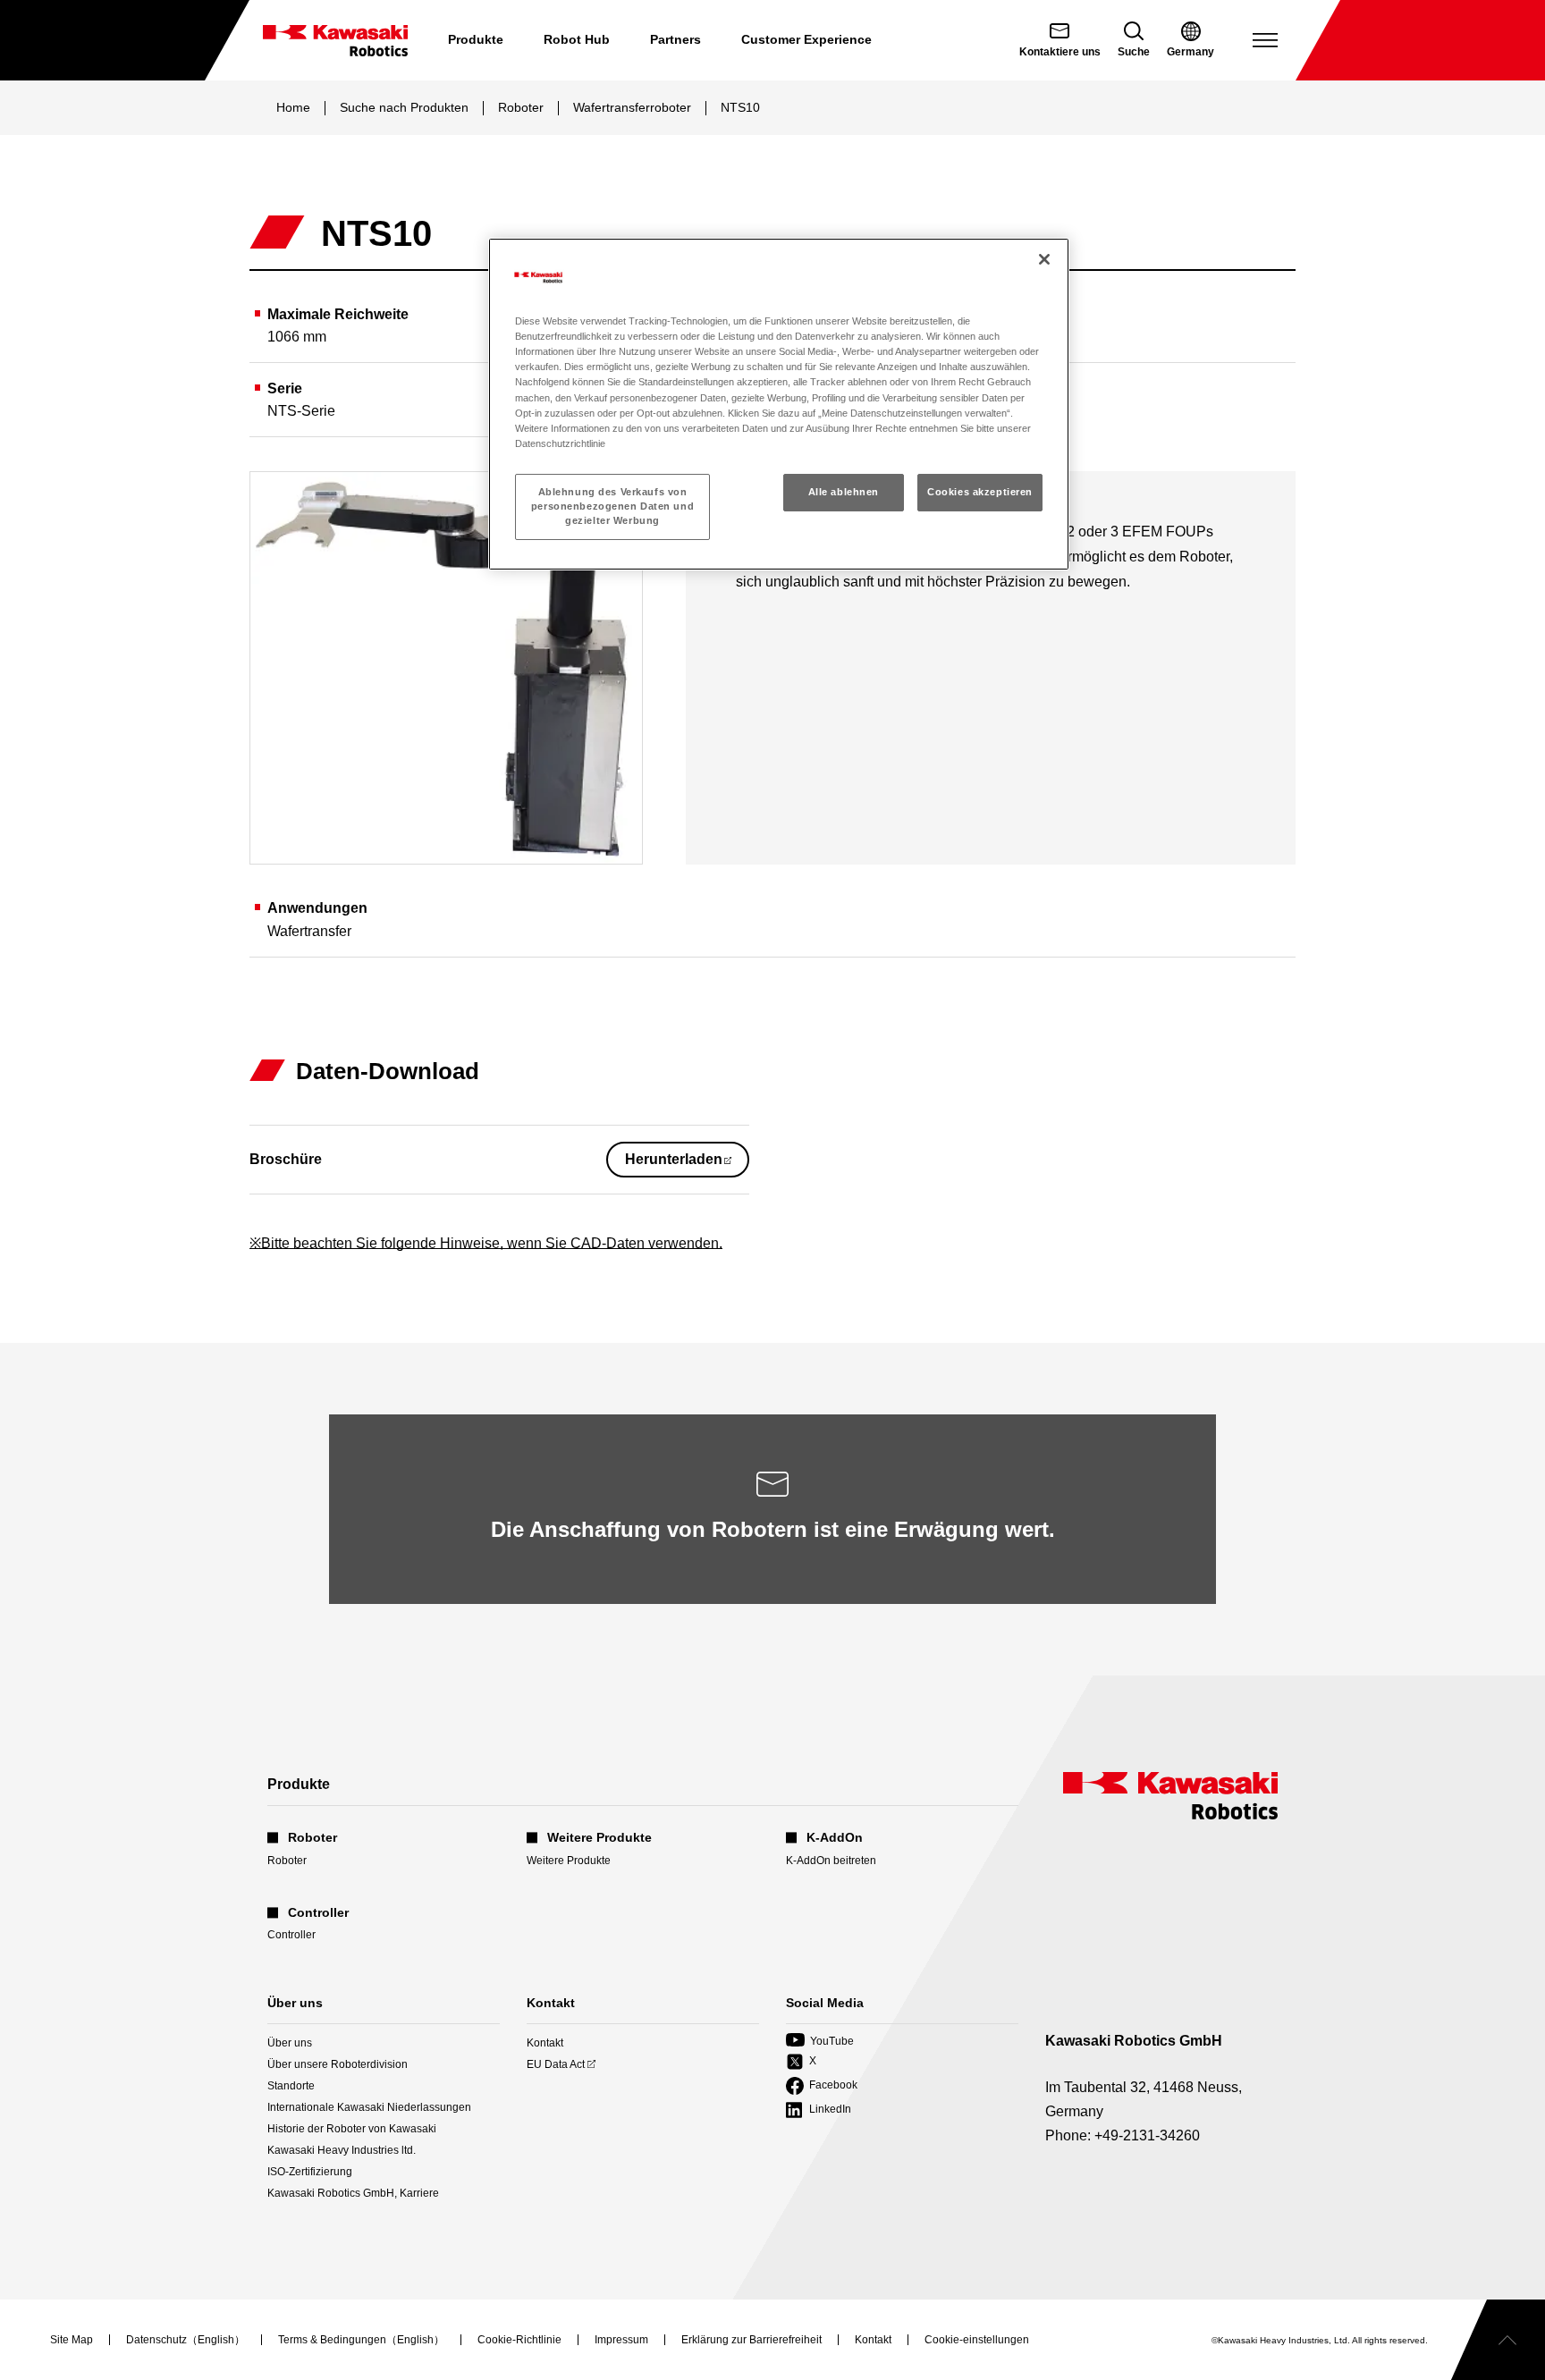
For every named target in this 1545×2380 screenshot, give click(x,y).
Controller (291, 1935)
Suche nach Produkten (404, 107)
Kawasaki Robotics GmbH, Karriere (353, 2193)
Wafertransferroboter (632, 107)
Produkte (476, 39)
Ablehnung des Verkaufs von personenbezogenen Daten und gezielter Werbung (612, 506)
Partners (675, 39)
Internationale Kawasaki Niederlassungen (369, 2107)
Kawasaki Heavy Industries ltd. (342, 2150)
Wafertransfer (309, 931)
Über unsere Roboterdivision (338, 2064)
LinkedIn (819, 2110)
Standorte (291, 2086)
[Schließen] (1044, 259)
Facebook (822, 2086)
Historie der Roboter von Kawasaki (352, 2129)
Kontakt (545, 2043)
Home (293, 107)
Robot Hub (577, 39)
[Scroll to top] (1498, 2340)
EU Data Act (556, 2065)
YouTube (820, 2042)
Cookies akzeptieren (980, 492)
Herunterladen (687, 1164)
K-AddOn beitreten (831, 1861)
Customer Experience (806, 39)
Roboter (521, 107)
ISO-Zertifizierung (310, 2172)
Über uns (290, 2043)
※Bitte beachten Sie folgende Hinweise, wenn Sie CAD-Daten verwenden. (486, 1243)
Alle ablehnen (844, 492)
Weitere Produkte (569, 1861)
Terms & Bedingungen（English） (361, 2341)
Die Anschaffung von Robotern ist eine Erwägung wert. (773, 1529)
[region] (779, 404)
